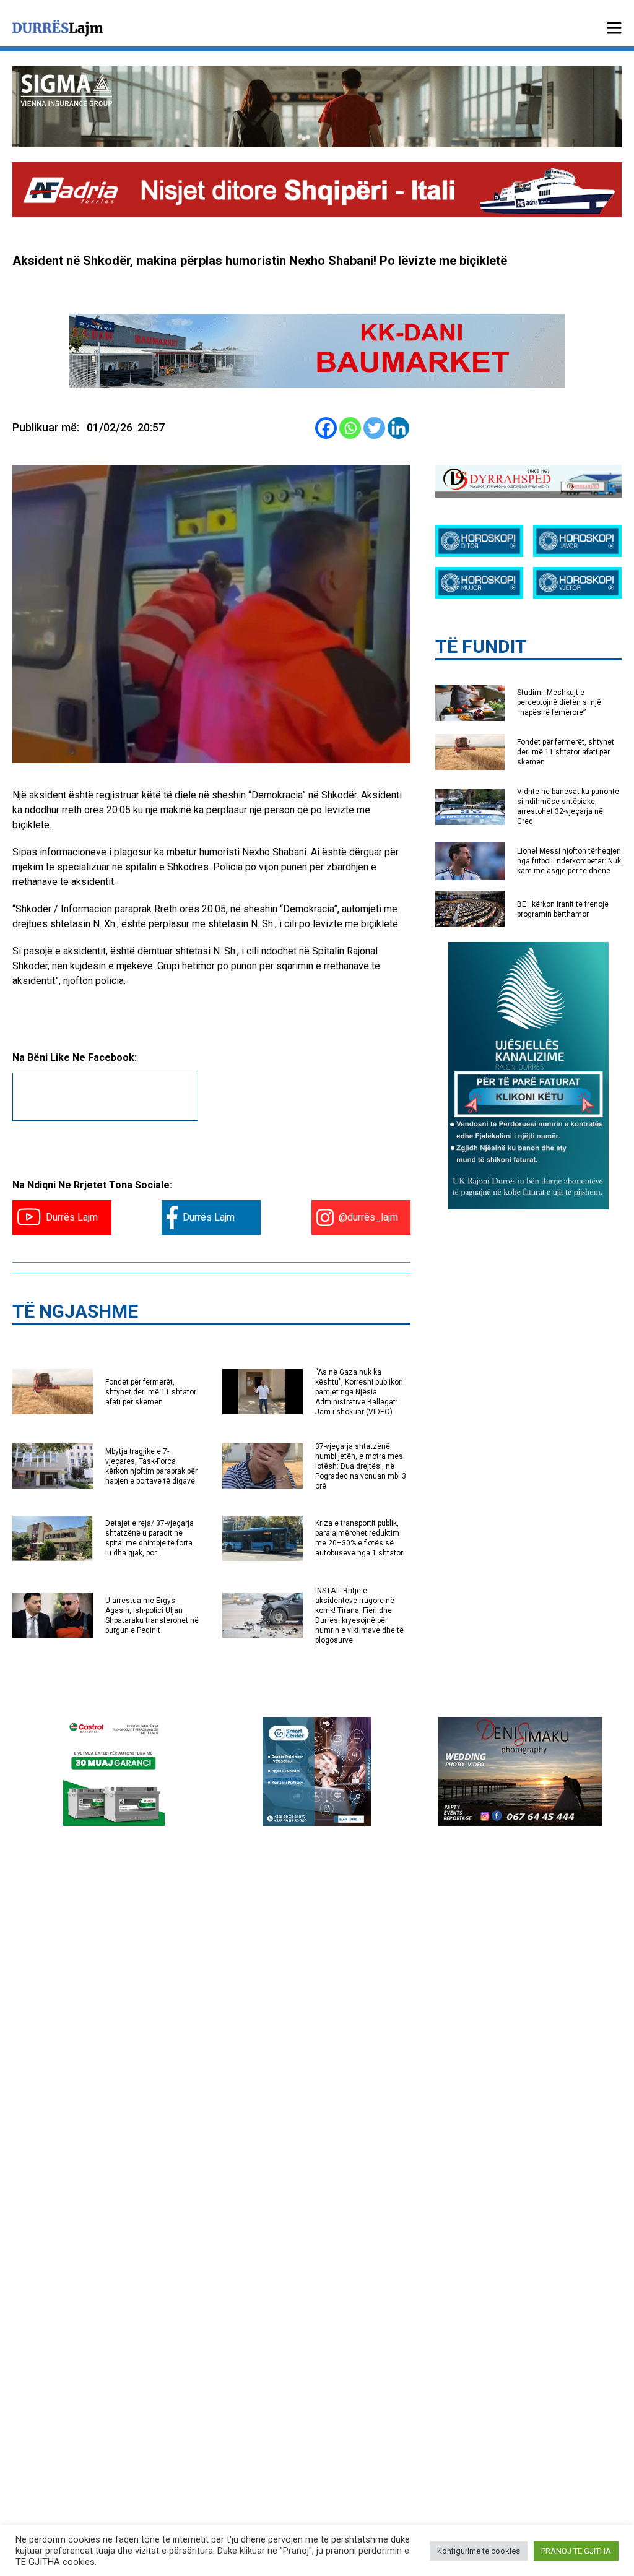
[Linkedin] (398, 428)
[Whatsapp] (350, 428)
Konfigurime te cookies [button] (479, 2551)
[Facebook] (326, 428)
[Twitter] (374, 428)
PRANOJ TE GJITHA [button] (576, 2551)
